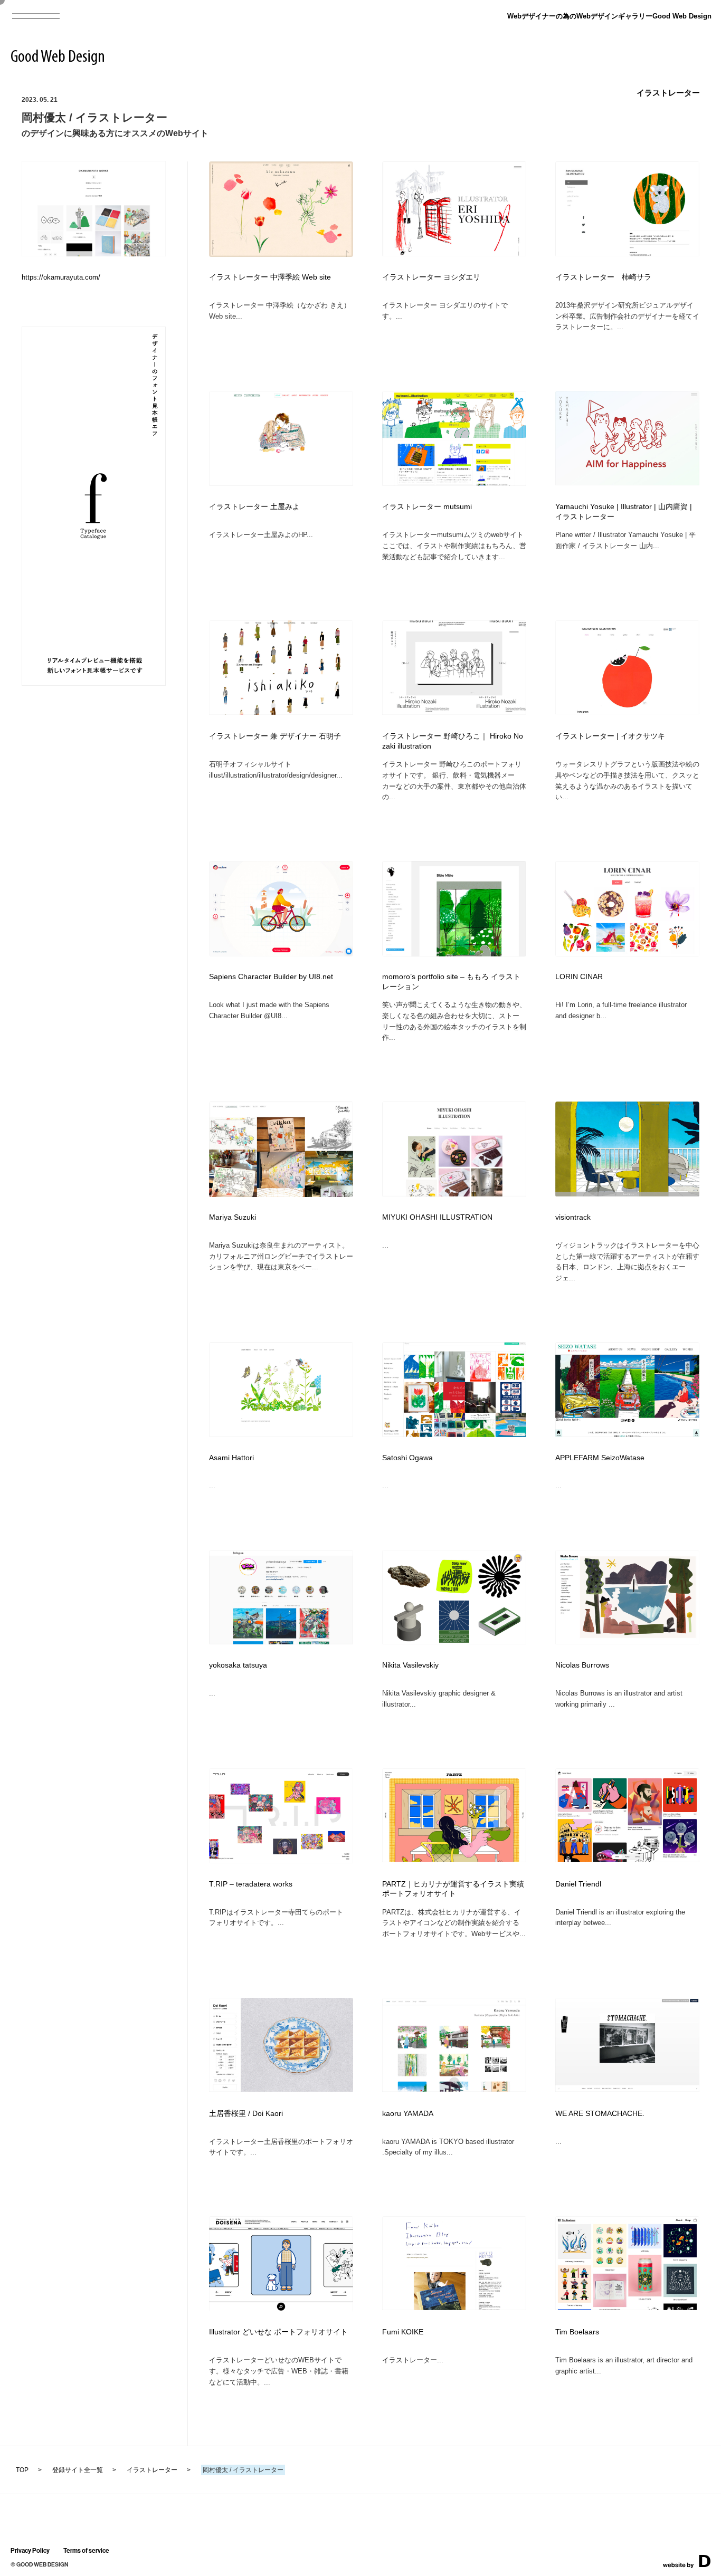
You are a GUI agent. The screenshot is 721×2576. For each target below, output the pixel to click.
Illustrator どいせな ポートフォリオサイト (278, 2332)
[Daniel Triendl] (627, 1859)
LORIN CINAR (579, 977)
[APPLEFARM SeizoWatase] (627, 1434)
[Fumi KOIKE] (454, 2307)
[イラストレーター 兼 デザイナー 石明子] (281, 711)
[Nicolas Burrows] (627, 1641)
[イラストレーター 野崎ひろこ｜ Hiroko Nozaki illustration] (454, 711)
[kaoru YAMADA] (454, 2088)
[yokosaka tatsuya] (281, 1641)
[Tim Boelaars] (627, 2307)
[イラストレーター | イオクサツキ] (627, 711)
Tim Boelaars (577, 2332)
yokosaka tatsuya (238, 1665)
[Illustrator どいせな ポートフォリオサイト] (281, 2309)
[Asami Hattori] (281, 1434)
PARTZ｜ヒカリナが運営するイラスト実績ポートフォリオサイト (453, 1889)
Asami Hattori (231, 1458)
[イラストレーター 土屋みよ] (281, 482)
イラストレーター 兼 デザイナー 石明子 (275, 736)
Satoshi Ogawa (407, 1458)
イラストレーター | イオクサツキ (610, 736)
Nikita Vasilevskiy (410, 1665)
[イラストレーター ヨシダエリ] (454, 254)
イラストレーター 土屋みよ (254, 507)
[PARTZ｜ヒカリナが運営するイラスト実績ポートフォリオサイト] (454, 1859)
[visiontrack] (627, 1193)
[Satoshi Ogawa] (454, 1434)
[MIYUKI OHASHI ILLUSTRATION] (454, 1193)
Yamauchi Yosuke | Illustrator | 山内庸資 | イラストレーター (624, 512)
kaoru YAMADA (408, 2114)
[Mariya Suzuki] (281, 1194)
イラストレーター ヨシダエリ (431, 277)
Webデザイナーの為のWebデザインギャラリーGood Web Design (609, 16)
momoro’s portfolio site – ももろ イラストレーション (451, 982)
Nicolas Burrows (582, 1665)
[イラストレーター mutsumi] (454, 482)
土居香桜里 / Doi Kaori (246, 2114)
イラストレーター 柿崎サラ (603, 277)
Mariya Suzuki (233, 1217)
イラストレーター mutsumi (427, 507)
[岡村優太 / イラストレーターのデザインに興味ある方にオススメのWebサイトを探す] (94, 253)
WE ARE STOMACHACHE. (600, 2114)
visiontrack (573, 1217)
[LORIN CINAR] (627, 953)
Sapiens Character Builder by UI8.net (271, 977)
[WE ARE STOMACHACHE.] (627, 2088)
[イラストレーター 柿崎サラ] (627, 254)
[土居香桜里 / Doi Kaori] (281, 2088)
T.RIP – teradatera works (251, 1884)
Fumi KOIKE (403, 2332)
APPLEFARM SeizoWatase (600, 1458)
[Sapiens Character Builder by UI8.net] (281, 953)
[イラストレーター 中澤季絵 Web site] (281, 253)
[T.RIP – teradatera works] (281, 1860)
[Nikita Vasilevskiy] (454, 1641)
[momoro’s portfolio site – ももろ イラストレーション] (454, 953)
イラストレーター (668, 93)
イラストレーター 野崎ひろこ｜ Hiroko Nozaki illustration (453, 741)
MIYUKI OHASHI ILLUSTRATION (437, 1217)
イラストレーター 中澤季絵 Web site (270, 277)
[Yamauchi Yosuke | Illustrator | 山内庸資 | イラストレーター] (627, 482)
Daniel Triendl (578, 1884)
